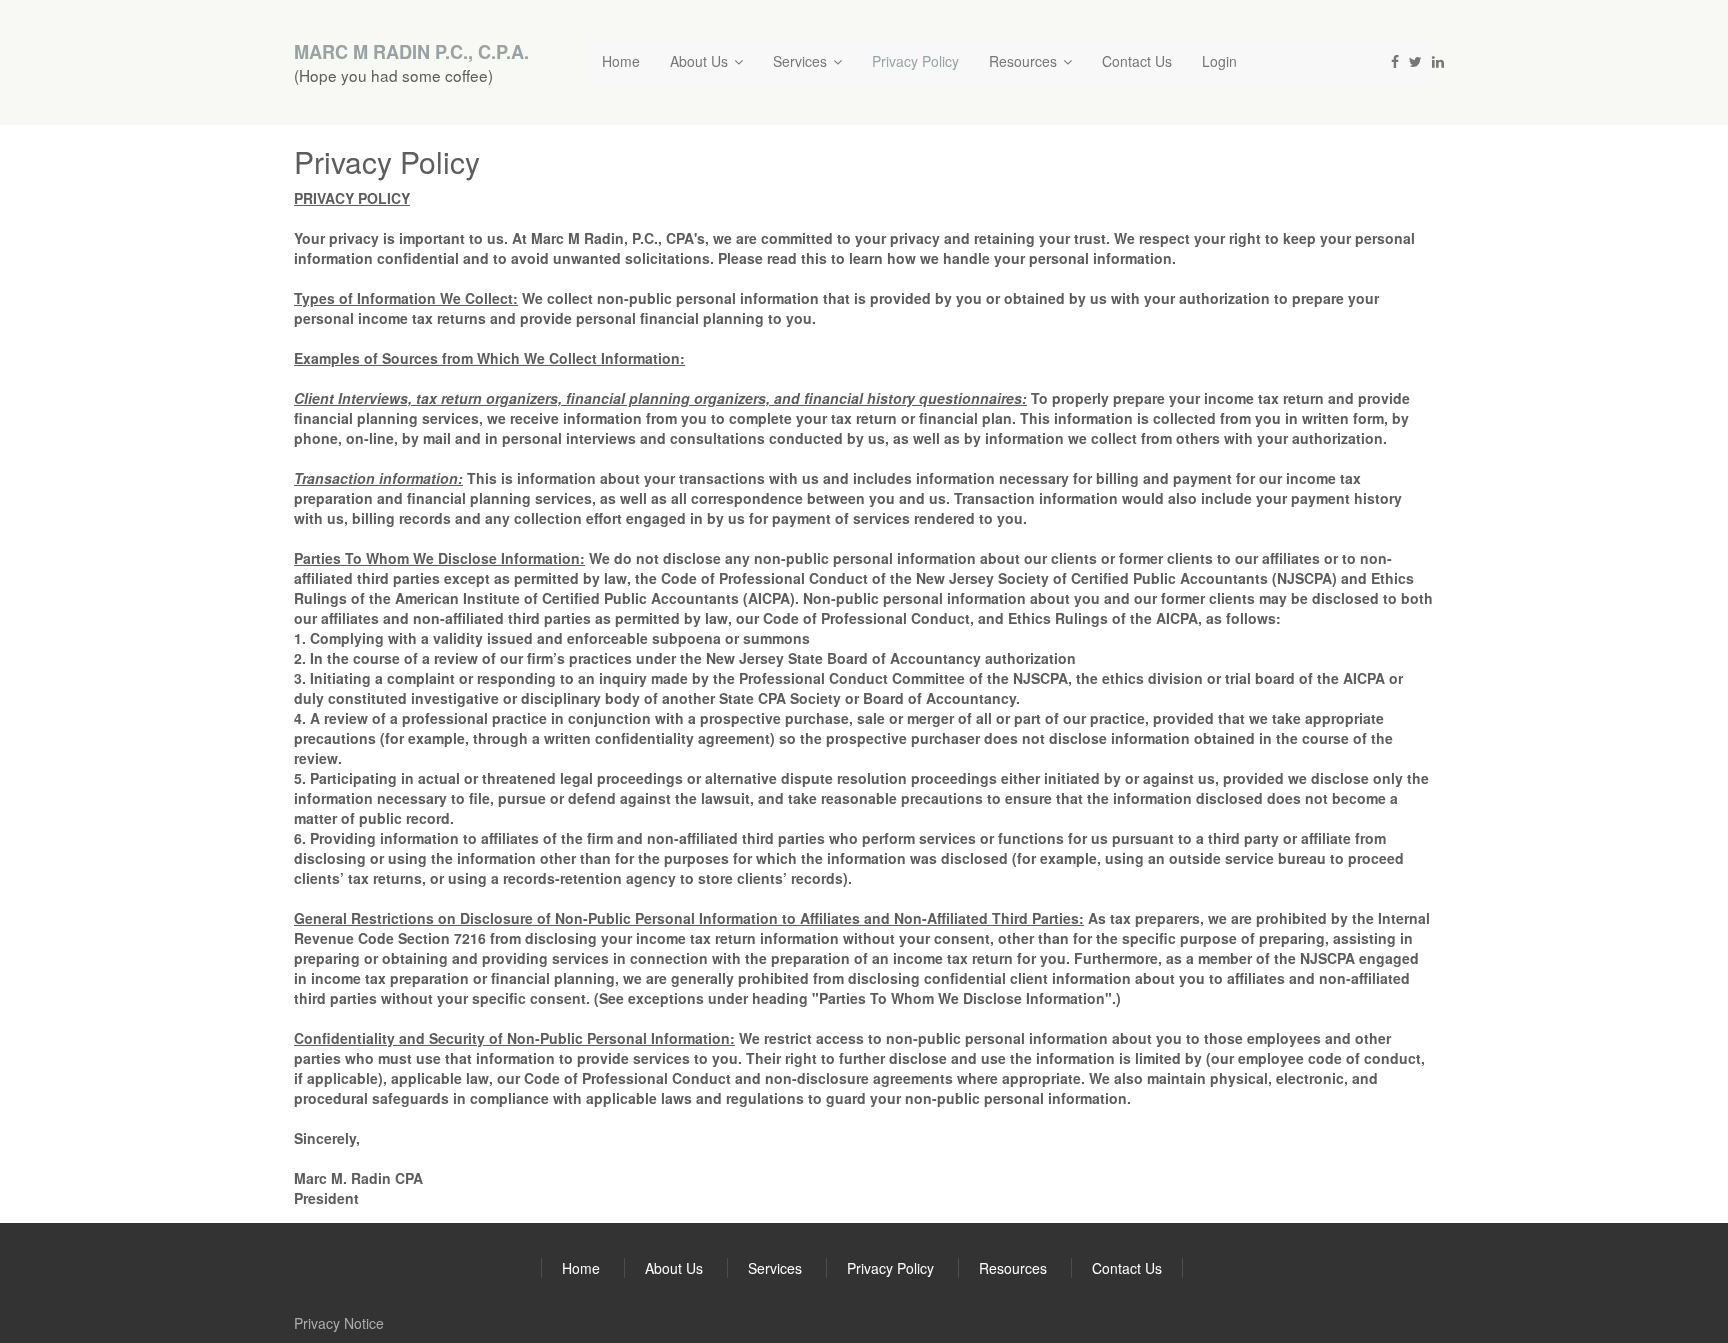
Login (1219, 61)
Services (802, 61)
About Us (701, 61)
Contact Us (1137, 61)
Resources (1025, 61)
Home (621, 61)
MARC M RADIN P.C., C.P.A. (411, 52)
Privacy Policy (915, 61)
